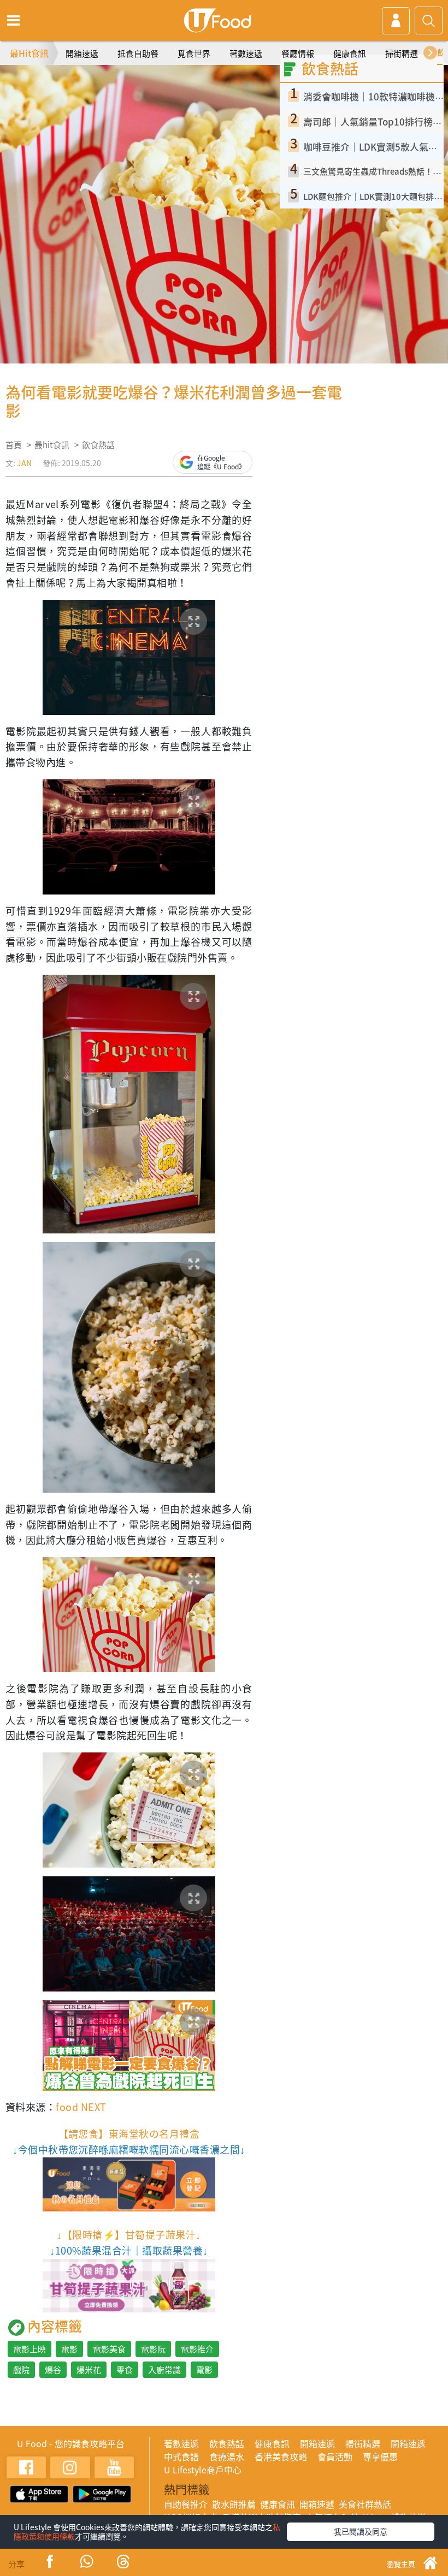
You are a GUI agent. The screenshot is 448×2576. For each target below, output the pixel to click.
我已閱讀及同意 (361, 2531)
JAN (24, 463)
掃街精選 (402, 53)
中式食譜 (181, 2456)
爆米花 (89, 2370)
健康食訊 (350, 53)
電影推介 (197, 2349)
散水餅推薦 (234, 2504)
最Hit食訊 (29, 53)
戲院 (21, 2370)
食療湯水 (227, 2456)
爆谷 (53, 2370)
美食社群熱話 (365, 2504)
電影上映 (30, 2349)
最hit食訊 (52, 445)
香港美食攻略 (281, 2456)
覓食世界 (194, 53)
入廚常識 (164, 2370)
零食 (125, 2370)
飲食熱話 (98, 445)
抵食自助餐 (138, 53)
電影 (69, 2349)
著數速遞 (246, 53)
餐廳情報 (298, 53)
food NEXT (81, 2107)
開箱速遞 (82, 53)
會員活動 (335, 2456)
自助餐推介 (186, 2504)
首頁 (14, 445)
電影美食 (109, 2349)
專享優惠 (380, 2456)
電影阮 (153, 2349)
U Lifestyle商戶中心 (203, 2470)
